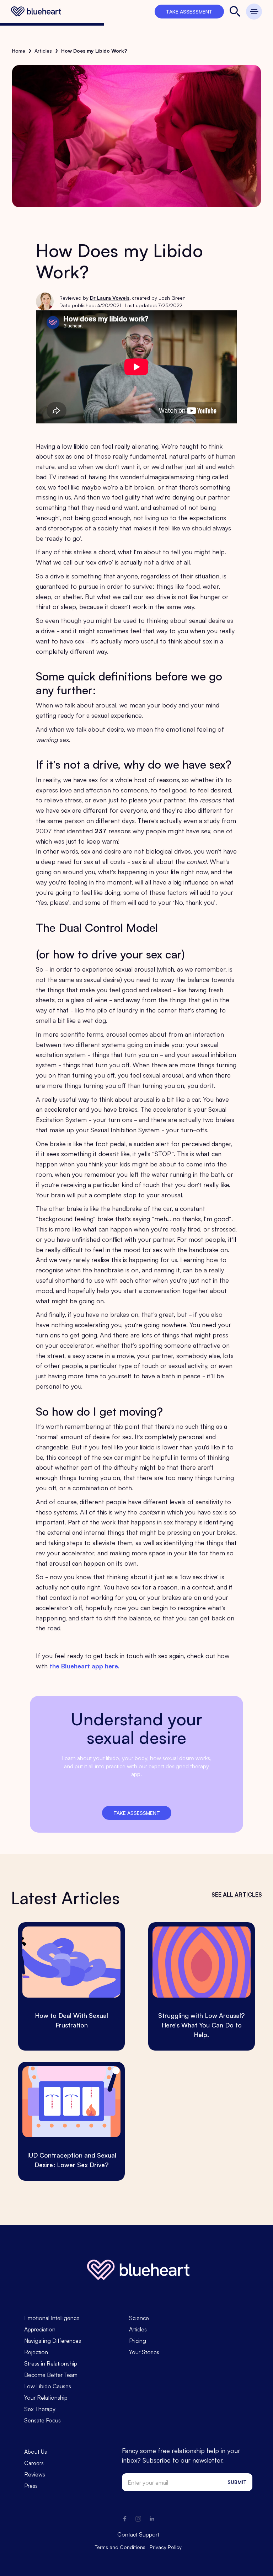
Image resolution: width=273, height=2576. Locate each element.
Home (19, 50)
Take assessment (137, 1813)
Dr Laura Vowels (110, 298)
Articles (43, 50)
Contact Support (138, 2534)
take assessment (189, 11)
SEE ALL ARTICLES (237, 1894)
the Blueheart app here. (84, 1666)
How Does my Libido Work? (94, 50)
